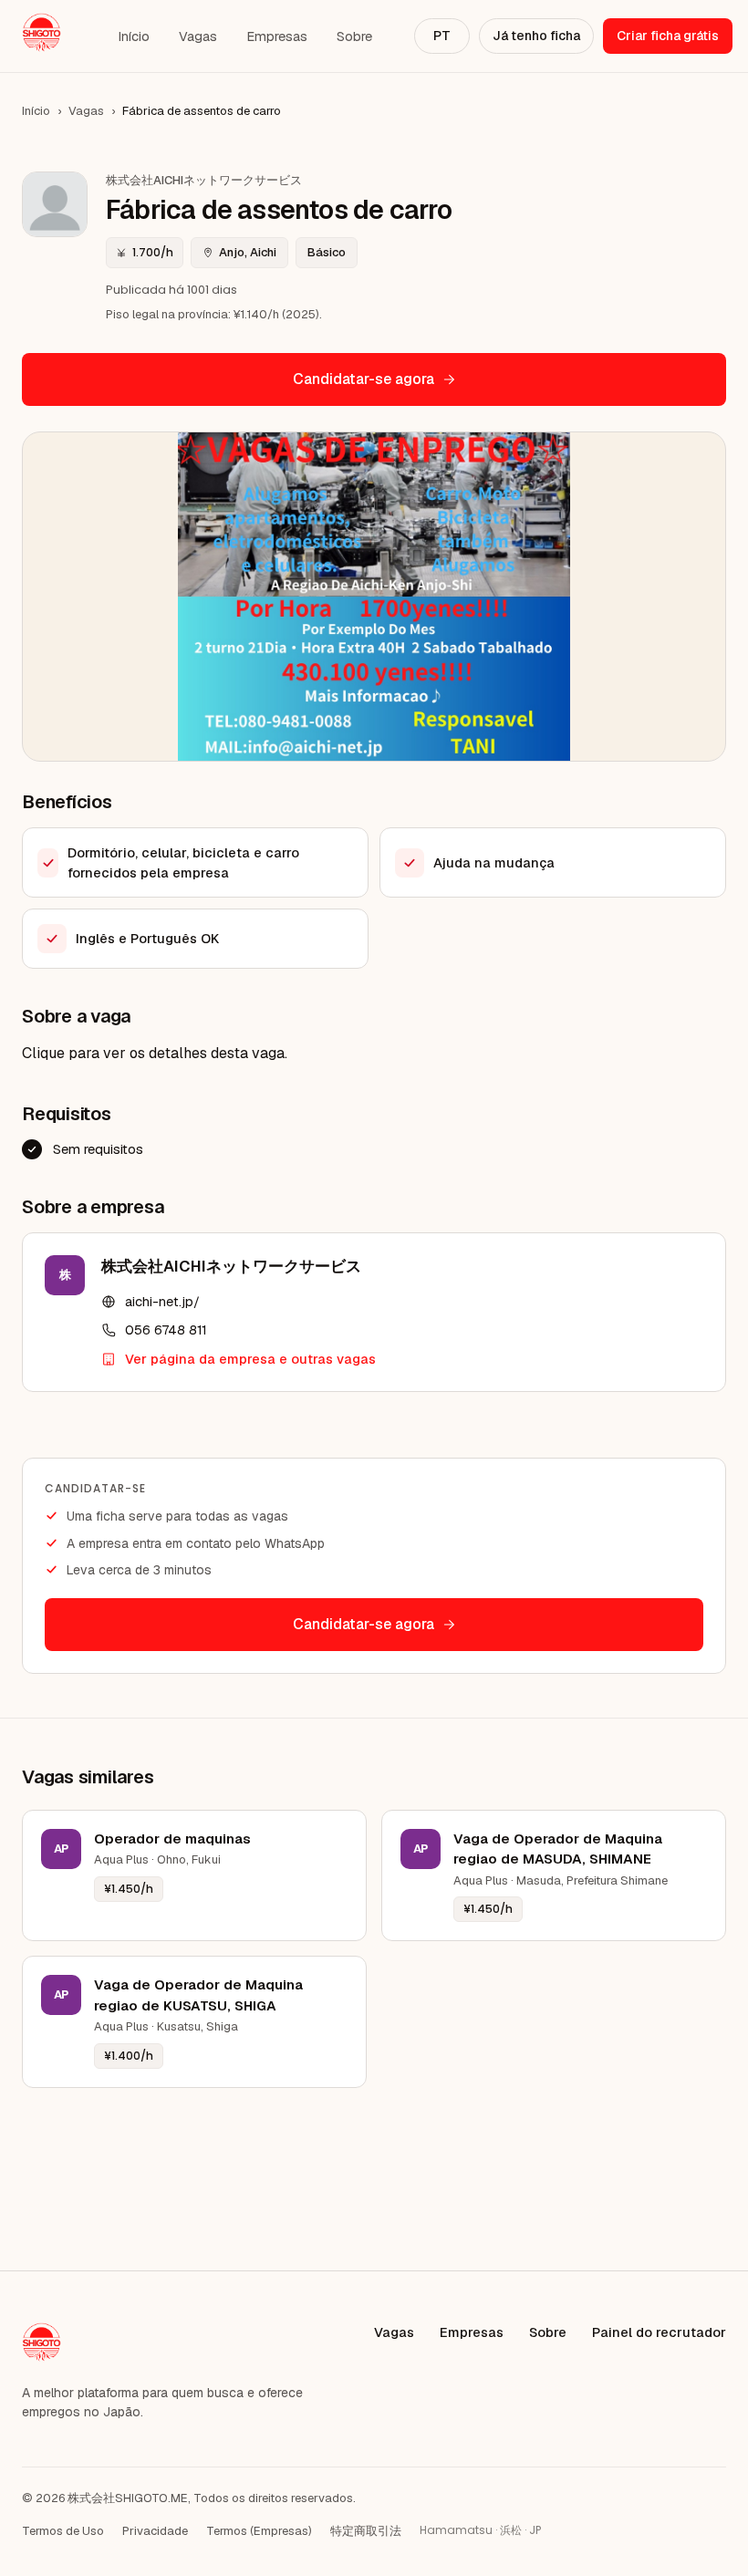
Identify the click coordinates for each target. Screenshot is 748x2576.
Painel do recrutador (659, 2332)
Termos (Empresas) (259, 2531)
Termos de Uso (63, 2531)
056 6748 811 (166, 1330)
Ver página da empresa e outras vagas (250, 1359)
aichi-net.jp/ (162, 1301)
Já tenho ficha (536, 36)
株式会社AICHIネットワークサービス (231, 1266)
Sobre (354, 36)
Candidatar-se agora (364, 379)
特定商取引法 (366, 2531)
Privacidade (155, 2531)
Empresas (277, 36)
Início (134, 36)
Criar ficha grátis (668, 36)
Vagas (198, 36)
